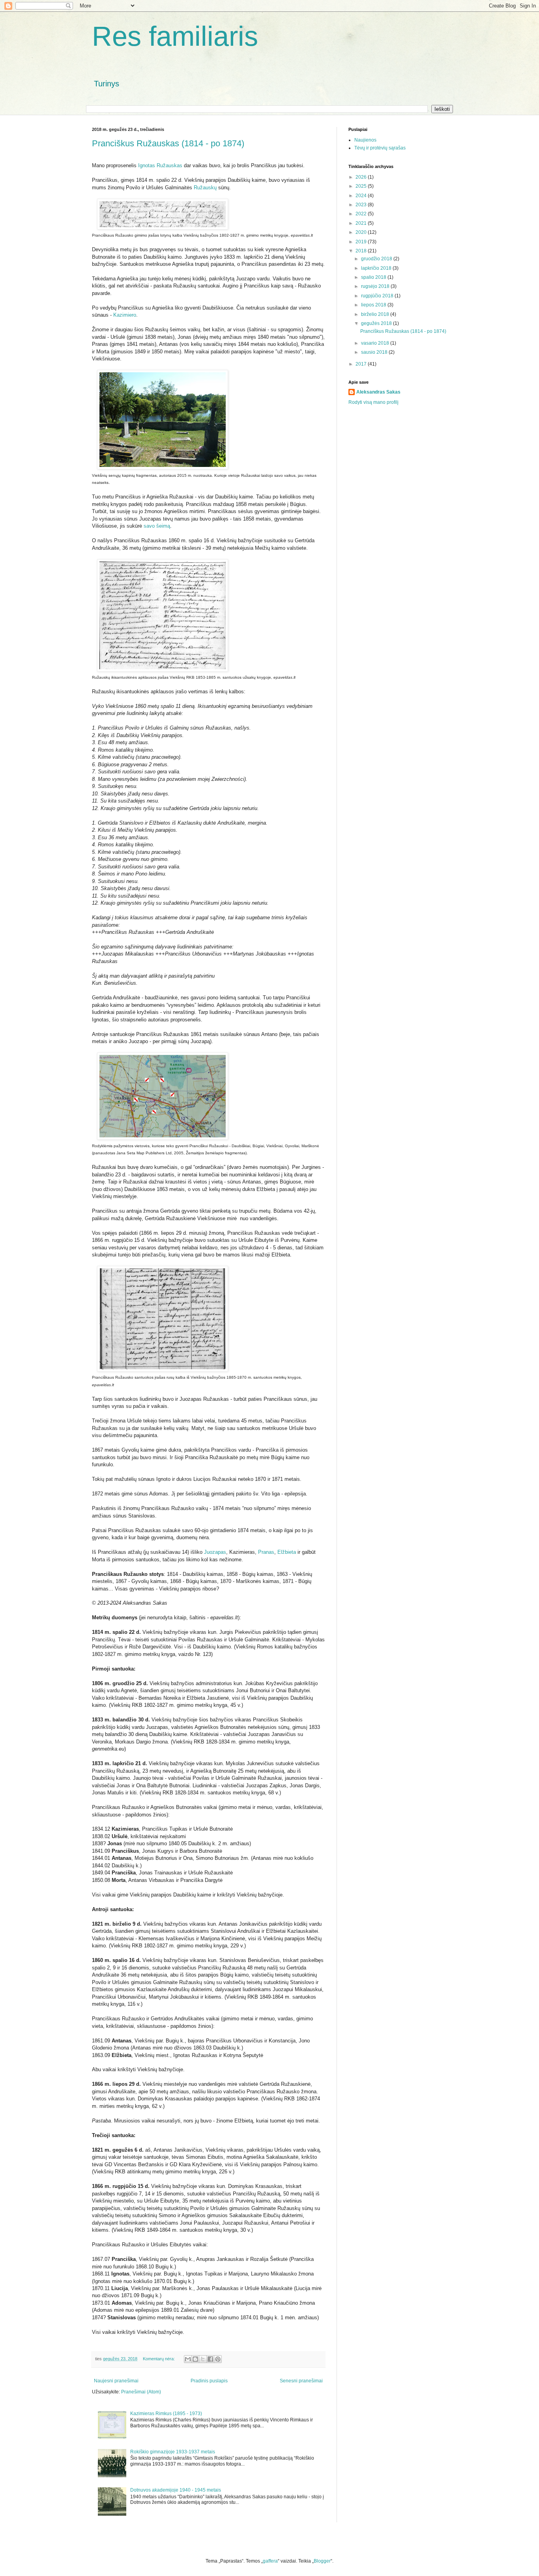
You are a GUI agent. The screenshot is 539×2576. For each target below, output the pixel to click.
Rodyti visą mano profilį (373, 402)
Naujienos (365, 140)
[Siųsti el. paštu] (188, 2359)
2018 (362, 251)
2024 (362, 196)
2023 (362, 205)
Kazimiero (125, 315)
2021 (362, 223)
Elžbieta (287, 1552)
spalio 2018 (374, 277)
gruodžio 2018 (377, 259)
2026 (362, 177)
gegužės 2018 (377, 323)
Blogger (322, 2561)
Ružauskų (206, 188)
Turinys (107, 84)
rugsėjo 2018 (376, 286)
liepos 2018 (374, 305)
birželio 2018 (376, 314)
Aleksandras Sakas (378, 392)
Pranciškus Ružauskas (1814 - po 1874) (168, 143)
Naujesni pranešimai (116, 2381)
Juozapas (215, 1552)
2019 (362, 242)
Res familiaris (175, 36)
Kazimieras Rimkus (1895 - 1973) (166, 2414)
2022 (362, 214)
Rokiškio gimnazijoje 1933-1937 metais (173, 2452)
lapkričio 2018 (377, 268)
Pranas (266, 1552)
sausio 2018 (375, 352)
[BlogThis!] (195, 2359)
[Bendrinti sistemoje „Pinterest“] (218, 2359)
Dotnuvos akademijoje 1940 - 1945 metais (176, 2490)
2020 (362, 232)
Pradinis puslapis (209, 2381)
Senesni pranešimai (301, 2381)
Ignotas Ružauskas (160, 165)
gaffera (270, 2561)
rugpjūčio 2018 (378, 296)
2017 (362, 364)
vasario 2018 (376, 343)
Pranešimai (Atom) (141, 2392)
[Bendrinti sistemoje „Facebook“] (210, 2359)
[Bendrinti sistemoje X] (203, 2359)
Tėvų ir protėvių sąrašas (380, 148)
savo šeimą (157, 526)
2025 (362, 186)
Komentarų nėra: (159, 2359)
